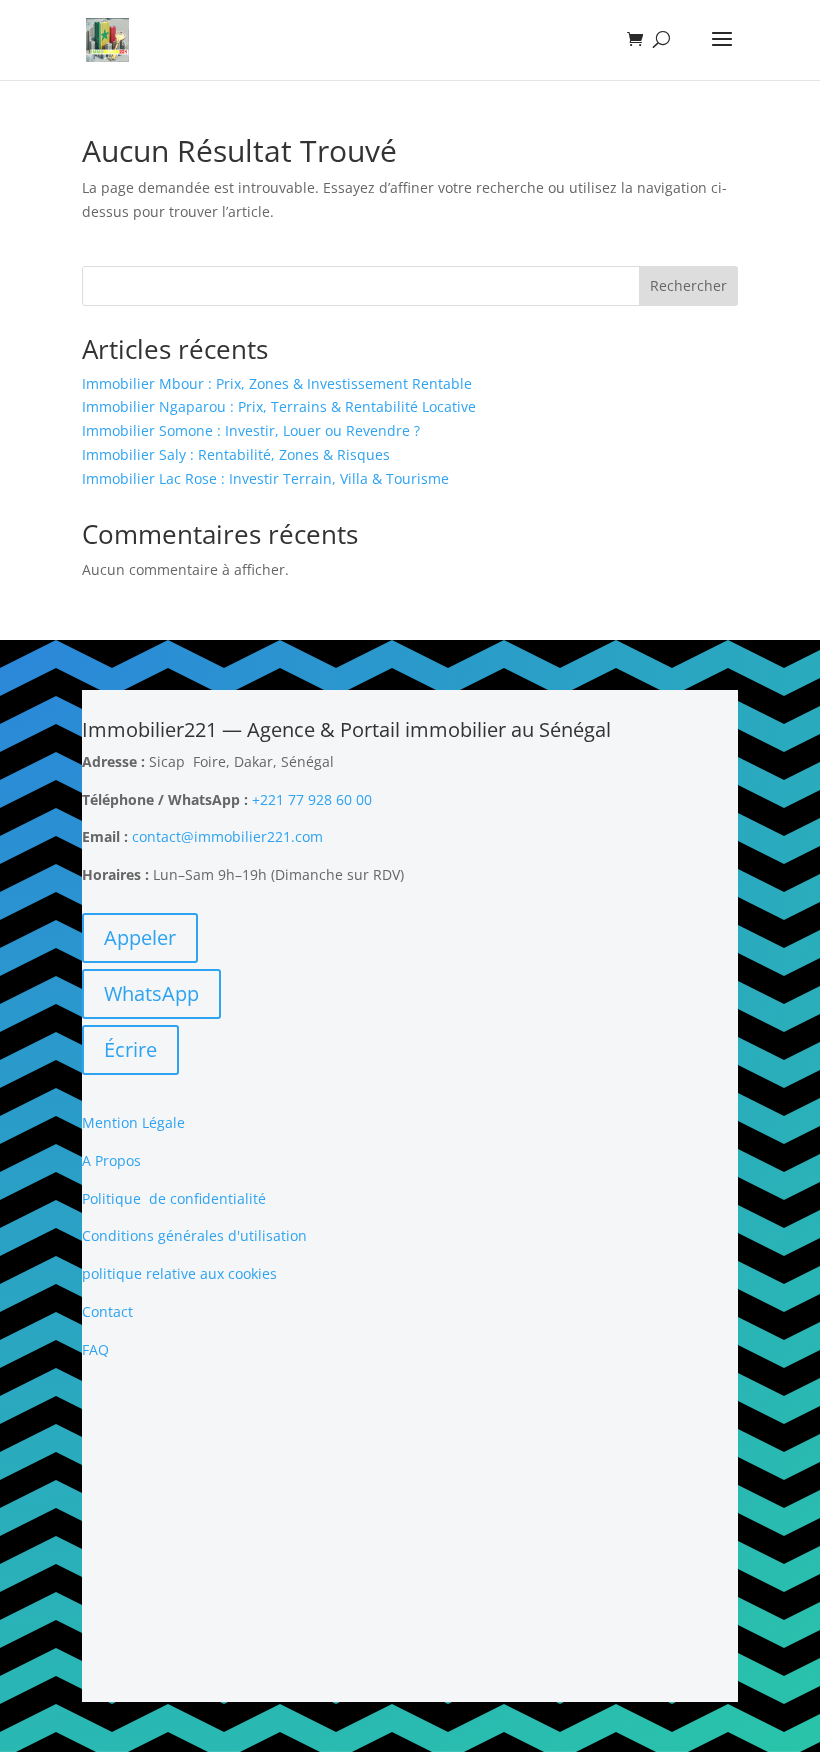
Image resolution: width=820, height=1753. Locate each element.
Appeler (140, 937)
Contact (107, 1311)
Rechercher (688, 285)
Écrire (130, 1049)
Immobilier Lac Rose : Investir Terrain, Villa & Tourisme (265, 478)
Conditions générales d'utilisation (194, 1235)
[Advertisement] (410, 1532)
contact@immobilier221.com (227, 836)
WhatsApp (151, 993)
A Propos (111, 1160)
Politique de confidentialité (174, 1198)
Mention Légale (133, 1122)
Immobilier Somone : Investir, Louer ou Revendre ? (251, 430)
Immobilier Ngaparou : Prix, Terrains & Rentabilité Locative (279, 406)
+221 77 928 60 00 (312, 799)
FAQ (95, 1349)
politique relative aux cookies (179, 1273)
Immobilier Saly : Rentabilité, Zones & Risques (236, 454)
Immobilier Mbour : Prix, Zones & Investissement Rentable (277, 383)
